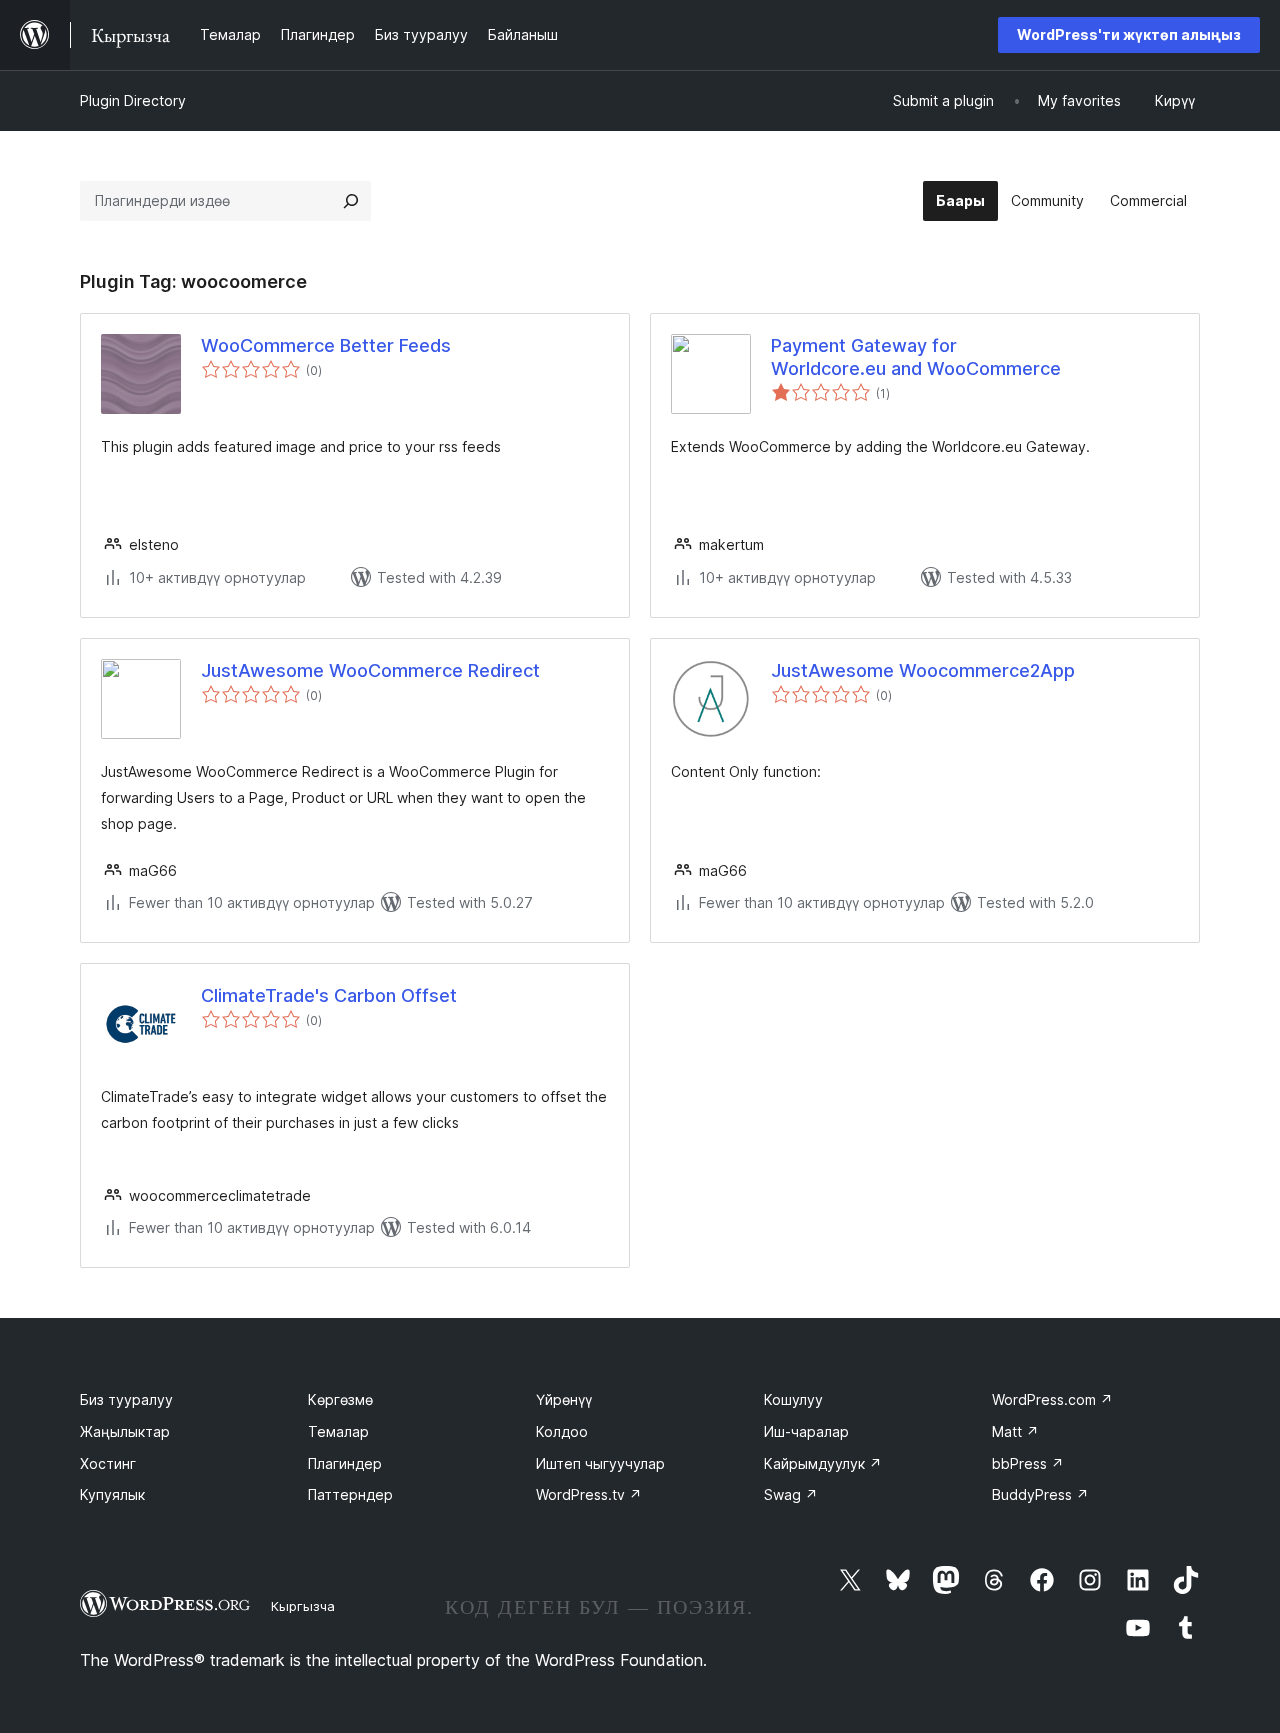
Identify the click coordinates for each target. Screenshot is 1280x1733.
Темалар (338, 1431)
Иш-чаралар (806, 1431)
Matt (1015, 1431)
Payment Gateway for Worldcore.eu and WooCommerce (916, 357)
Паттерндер (350, 1494)
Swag (791, 1494)
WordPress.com (1052, 1399)
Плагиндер (345, 1463)
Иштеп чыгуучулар (600, 1463)
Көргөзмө (340, 1399)
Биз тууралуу (126, 1399)
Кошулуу (793, 1399)
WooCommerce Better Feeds (326, 345)
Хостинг (108, 1463)
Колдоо (562, 1431)
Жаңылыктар (125, 1431)
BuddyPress (1040, 1494)
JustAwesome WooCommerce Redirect (370, 670)
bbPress (1028, 1463)
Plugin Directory (133, 100)
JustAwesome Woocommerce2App (923, 670)
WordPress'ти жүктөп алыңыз (1129, 34)
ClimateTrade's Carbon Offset (329, 995)
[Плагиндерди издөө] (351, 201)
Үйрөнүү (564, 1399)
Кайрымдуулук (823, 1463)
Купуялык (112, 1494)
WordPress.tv (589, 1494)
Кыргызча (303, 1606)
